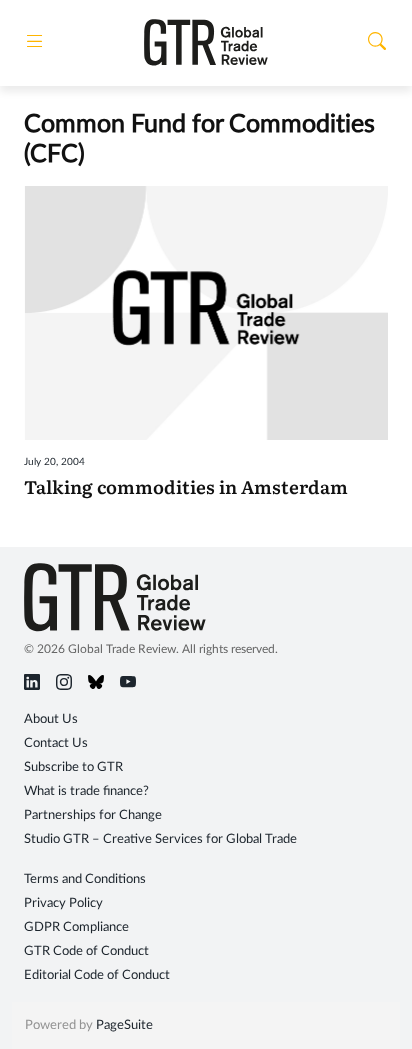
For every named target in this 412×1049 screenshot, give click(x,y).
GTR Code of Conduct (86, 951)
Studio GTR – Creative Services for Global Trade (160, 839)
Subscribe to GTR (73, 767)
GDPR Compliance (76, 927)
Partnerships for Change (93, 815)
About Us (51, 719)
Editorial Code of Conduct (97, 975)
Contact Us (56, 743)
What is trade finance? (86, 791)
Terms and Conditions (85, 879)
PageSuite (124, 1025)
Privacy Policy (63, 903)
